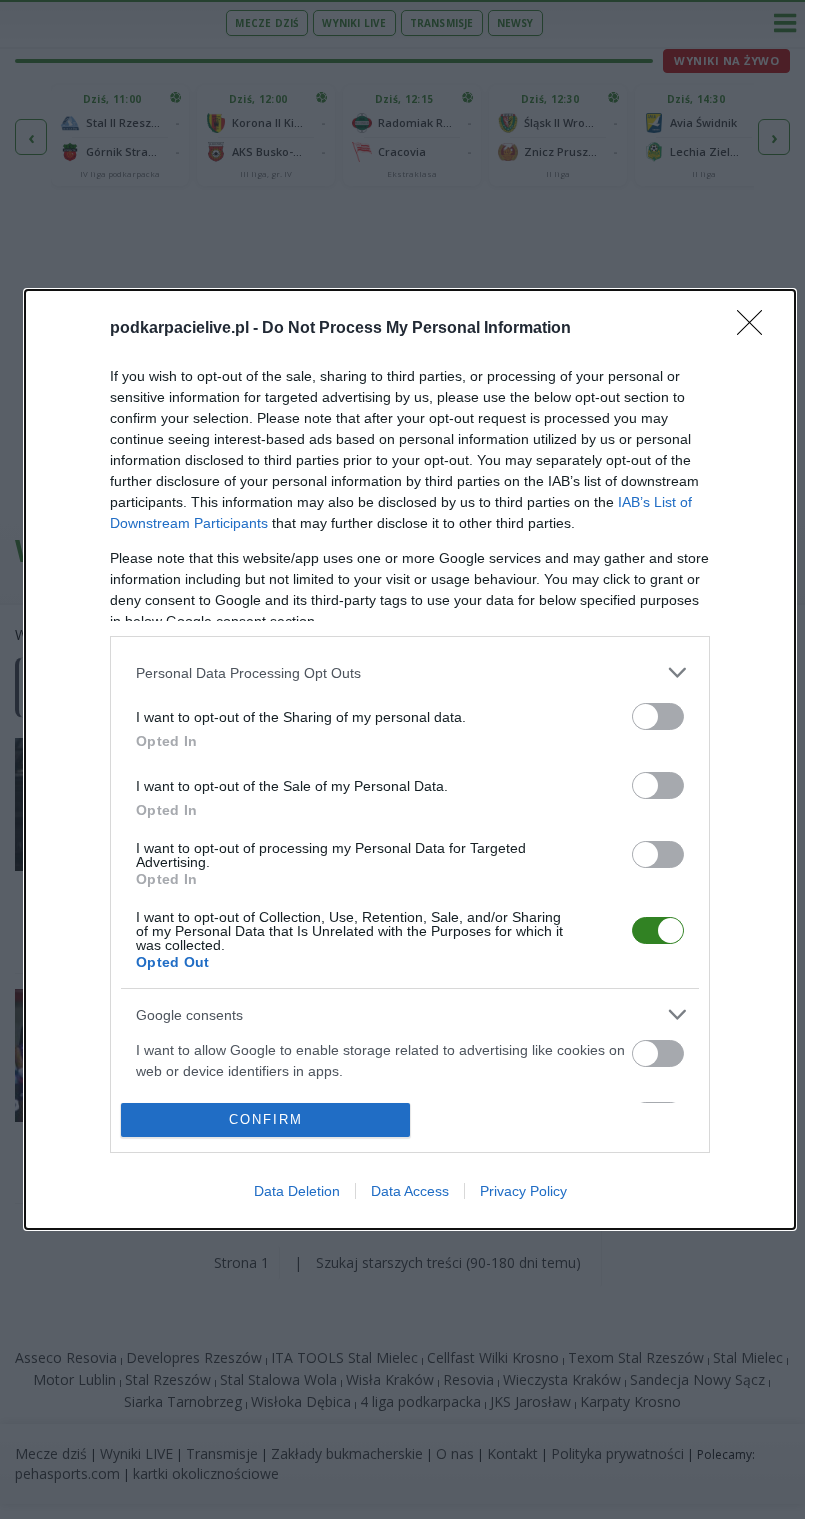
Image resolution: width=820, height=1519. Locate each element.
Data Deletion (297, 1191)
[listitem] (410, 672)
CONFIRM (266, 1119)
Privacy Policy (523, 1191)
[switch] (658, 716)
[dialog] (410, 759)
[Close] (756, 329)
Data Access (410, 1191)
